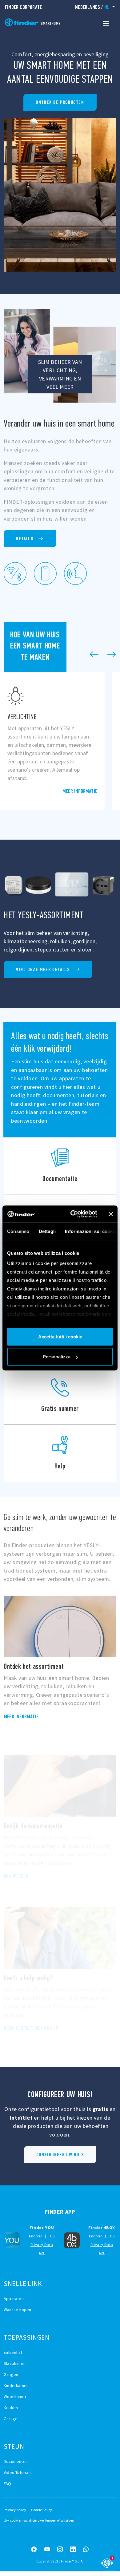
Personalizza (57, 1357)
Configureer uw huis (60, 2155)
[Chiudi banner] (111, 1214)
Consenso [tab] (18, 1231)
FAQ (8, 2483)
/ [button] (92, 7)
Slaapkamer (15, 2363)
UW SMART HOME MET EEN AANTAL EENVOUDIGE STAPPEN (60, 102)
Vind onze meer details (43, 969)
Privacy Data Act (42, 2249)
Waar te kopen (18, 2310)
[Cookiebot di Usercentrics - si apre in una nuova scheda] (73, 1214)
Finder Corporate (23, 7)
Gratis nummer (60, 1396)
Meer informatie (80, 791)
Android (36, 2236)
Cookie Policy (42, 2510)
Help (60, 1453)
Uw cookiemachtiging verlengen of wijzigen (39, 2520)
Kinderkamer (16, 2385)
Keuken (11, 2408)
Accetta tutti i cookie (60, 1336)
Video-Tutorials (18, 2472)
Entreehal (13, 2352)
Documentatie (60, 1166)
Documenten (16, 2461)
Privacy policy (15, 2510)
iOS (52, 2236)
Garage (11, 2419)
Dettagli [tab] (47, 1231)
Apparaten (14, 2298)
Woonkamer (15, 2397)
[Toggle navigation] (106, 23)
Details (25, 539)
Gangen (11, 2374)
